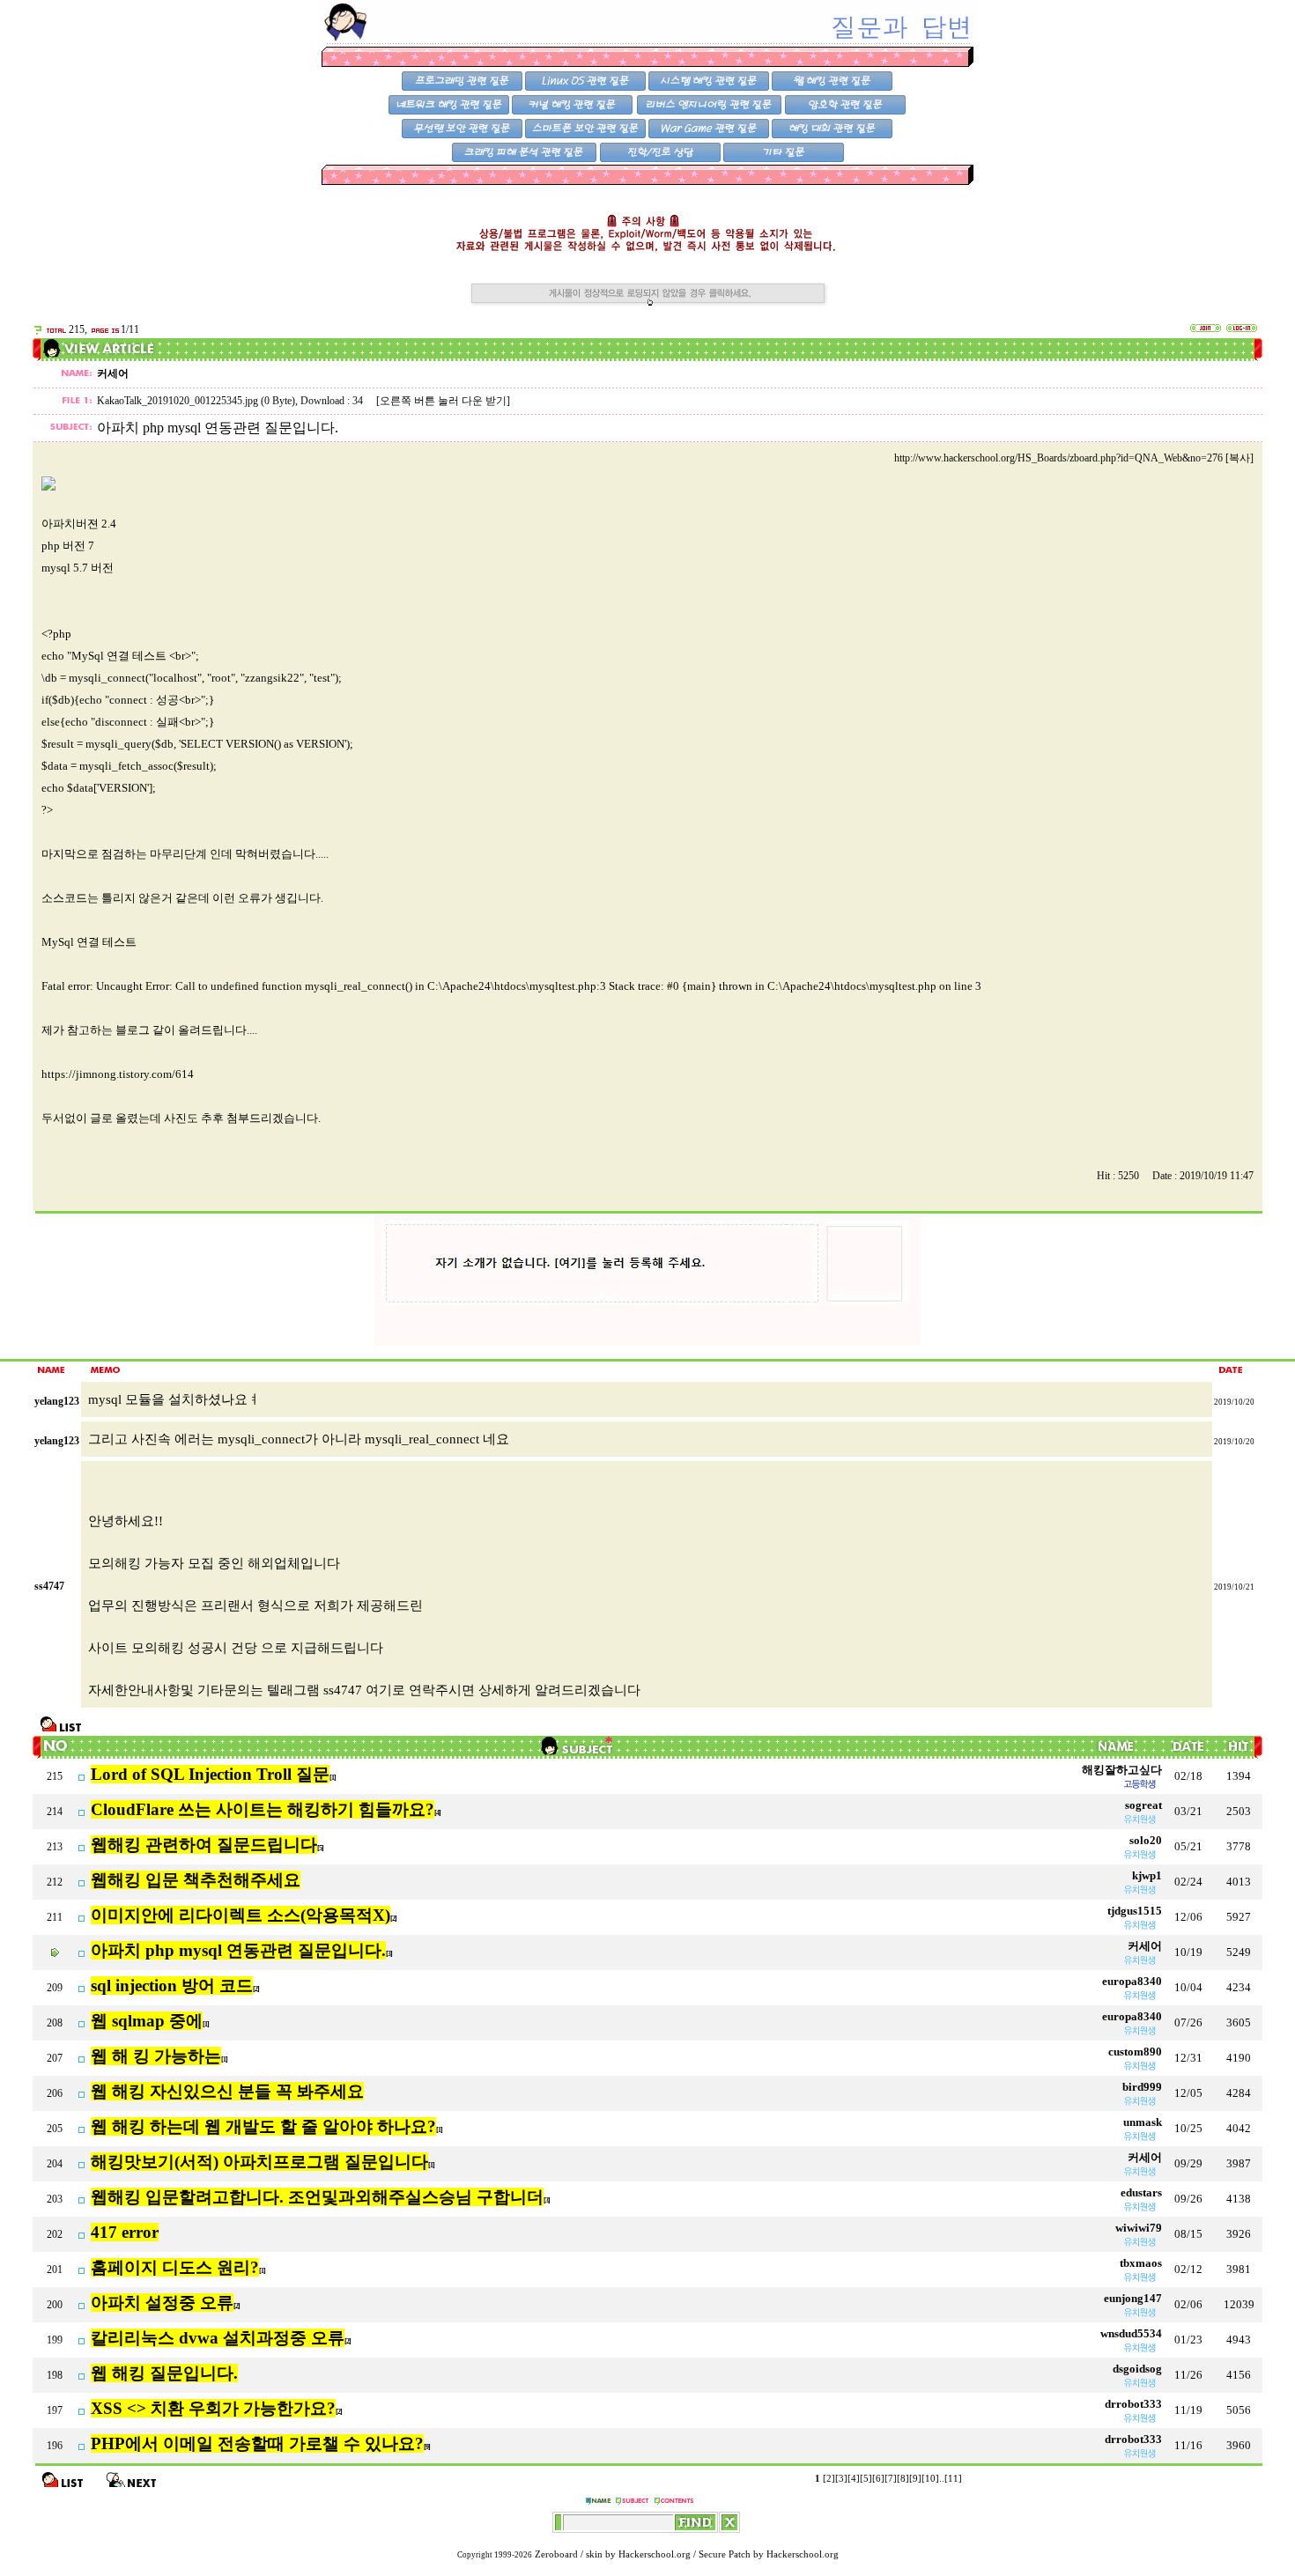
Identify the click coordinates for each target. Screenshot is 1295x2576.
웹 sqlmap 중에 (147, 2021)
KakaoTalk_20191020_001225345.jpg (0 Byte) (196, 401)
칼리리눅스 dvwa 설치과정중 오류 (218, 2338)
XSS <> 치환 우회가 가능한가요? (213, 2408)
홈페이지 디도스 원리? (175, 2267)
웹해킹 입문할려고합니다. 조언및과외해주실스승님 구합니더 (317, 2197)
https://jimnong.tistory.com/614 (118, 1074)
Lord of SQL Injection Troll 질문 (210, 1774)
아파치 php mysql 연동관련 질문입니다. (238, 1950)
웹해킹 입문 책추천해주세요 (196, 1880)
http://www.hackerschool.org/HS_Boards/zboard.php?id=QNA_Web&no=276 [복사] (1074, 458)
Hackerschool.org (655, 2554)
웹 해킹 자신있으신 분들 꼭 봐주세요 (227, 2091)
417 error (125, 2232)
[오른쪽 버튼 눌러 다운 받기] (443, 401)
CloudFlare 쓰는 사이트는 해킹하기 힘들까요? (263, 1809)
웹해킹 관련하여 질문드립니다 (204, 1845)
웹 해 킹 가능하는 (156, 2056)
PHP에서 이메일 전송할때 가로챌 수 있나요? (257, 2443)
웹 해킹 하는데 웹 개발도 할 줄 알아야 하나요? (263, 2126)
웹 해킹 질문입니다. (164, 2373)
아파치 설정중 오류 (162, 2303)
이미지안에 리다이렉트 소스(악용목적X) (240, 1915)
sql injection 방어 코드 (172, 1986)
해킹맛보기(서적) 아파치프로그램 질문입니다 (259, 2162)
